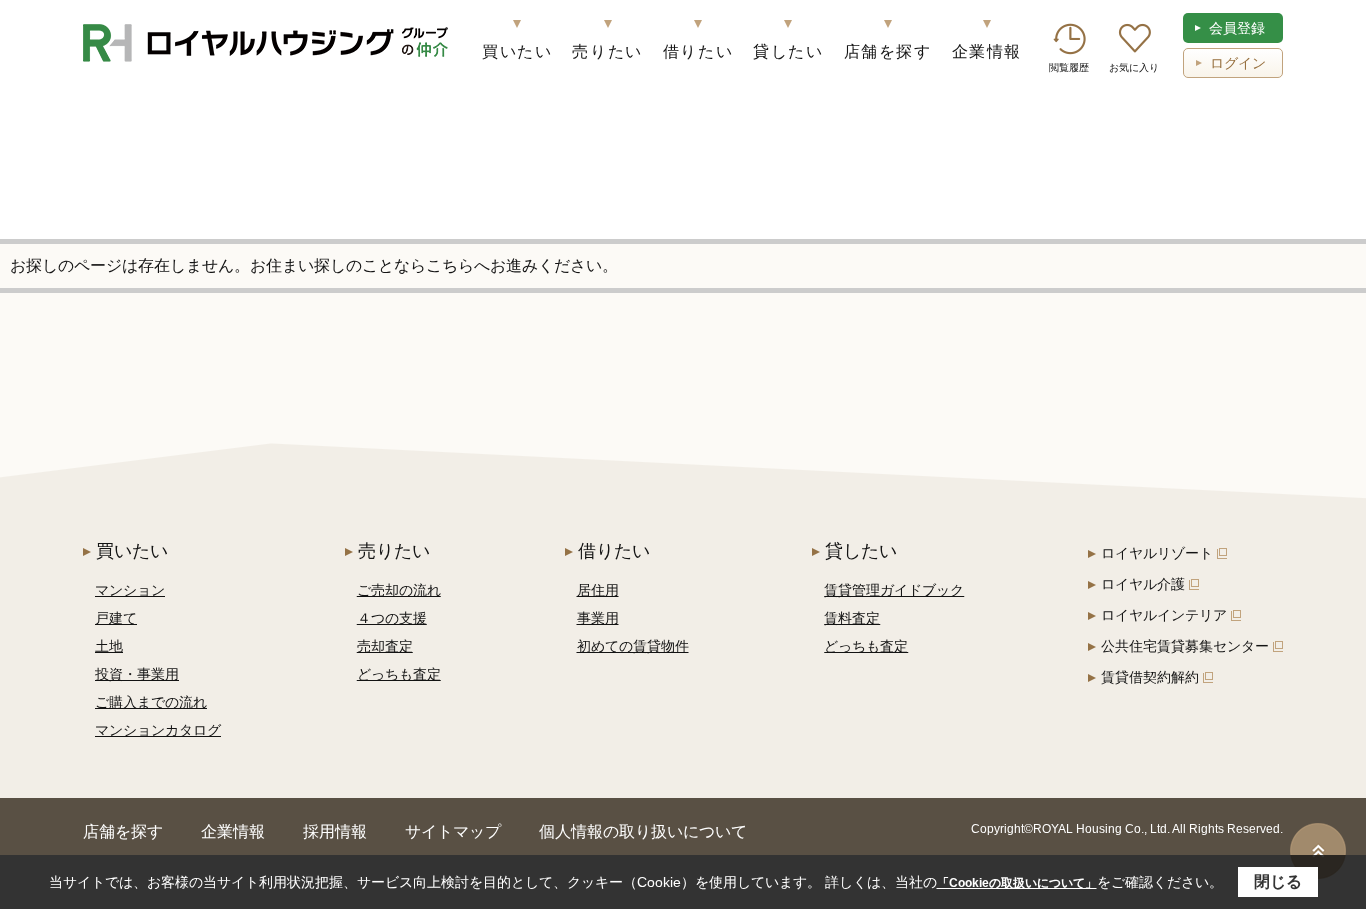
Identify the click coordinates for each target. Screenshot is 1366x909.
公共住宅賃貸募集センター (1185, 646)
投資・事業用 (137, 674)
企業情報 (987, 51)
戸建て (116, 618)
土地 (109, 646)
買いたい (517, 51)
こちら (450, 265)
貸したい (788, 51)
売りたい (607, 51)
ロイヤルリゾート (1157, 553)
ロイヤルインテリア (1164, 615)
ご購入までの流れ (151, 702)
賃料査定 (852, 618)
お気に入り (1134, 67)
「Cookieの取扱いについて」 (1017, 883)
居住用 (598, 590)
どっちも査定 (399, 674)
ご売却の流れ (399, 590)
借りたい (698, 51)
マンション (130, 590)
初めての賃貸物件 (633, 646)
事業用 (598, 618)
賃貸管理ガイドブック (894, 590)
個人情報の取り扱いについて (643, 831)
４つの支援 (392, 618)
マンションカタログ (158, 730)
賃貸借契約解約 (1150, 677)
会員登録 (1237, 28)
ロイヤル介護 (1143, 584)
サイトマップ (453, 831)
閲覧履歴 (1069, 67)
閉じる (1278, 881)
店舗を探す (888, 51)
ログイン (1238, 63)
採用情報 (335, 831)
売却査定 (385, 646)
